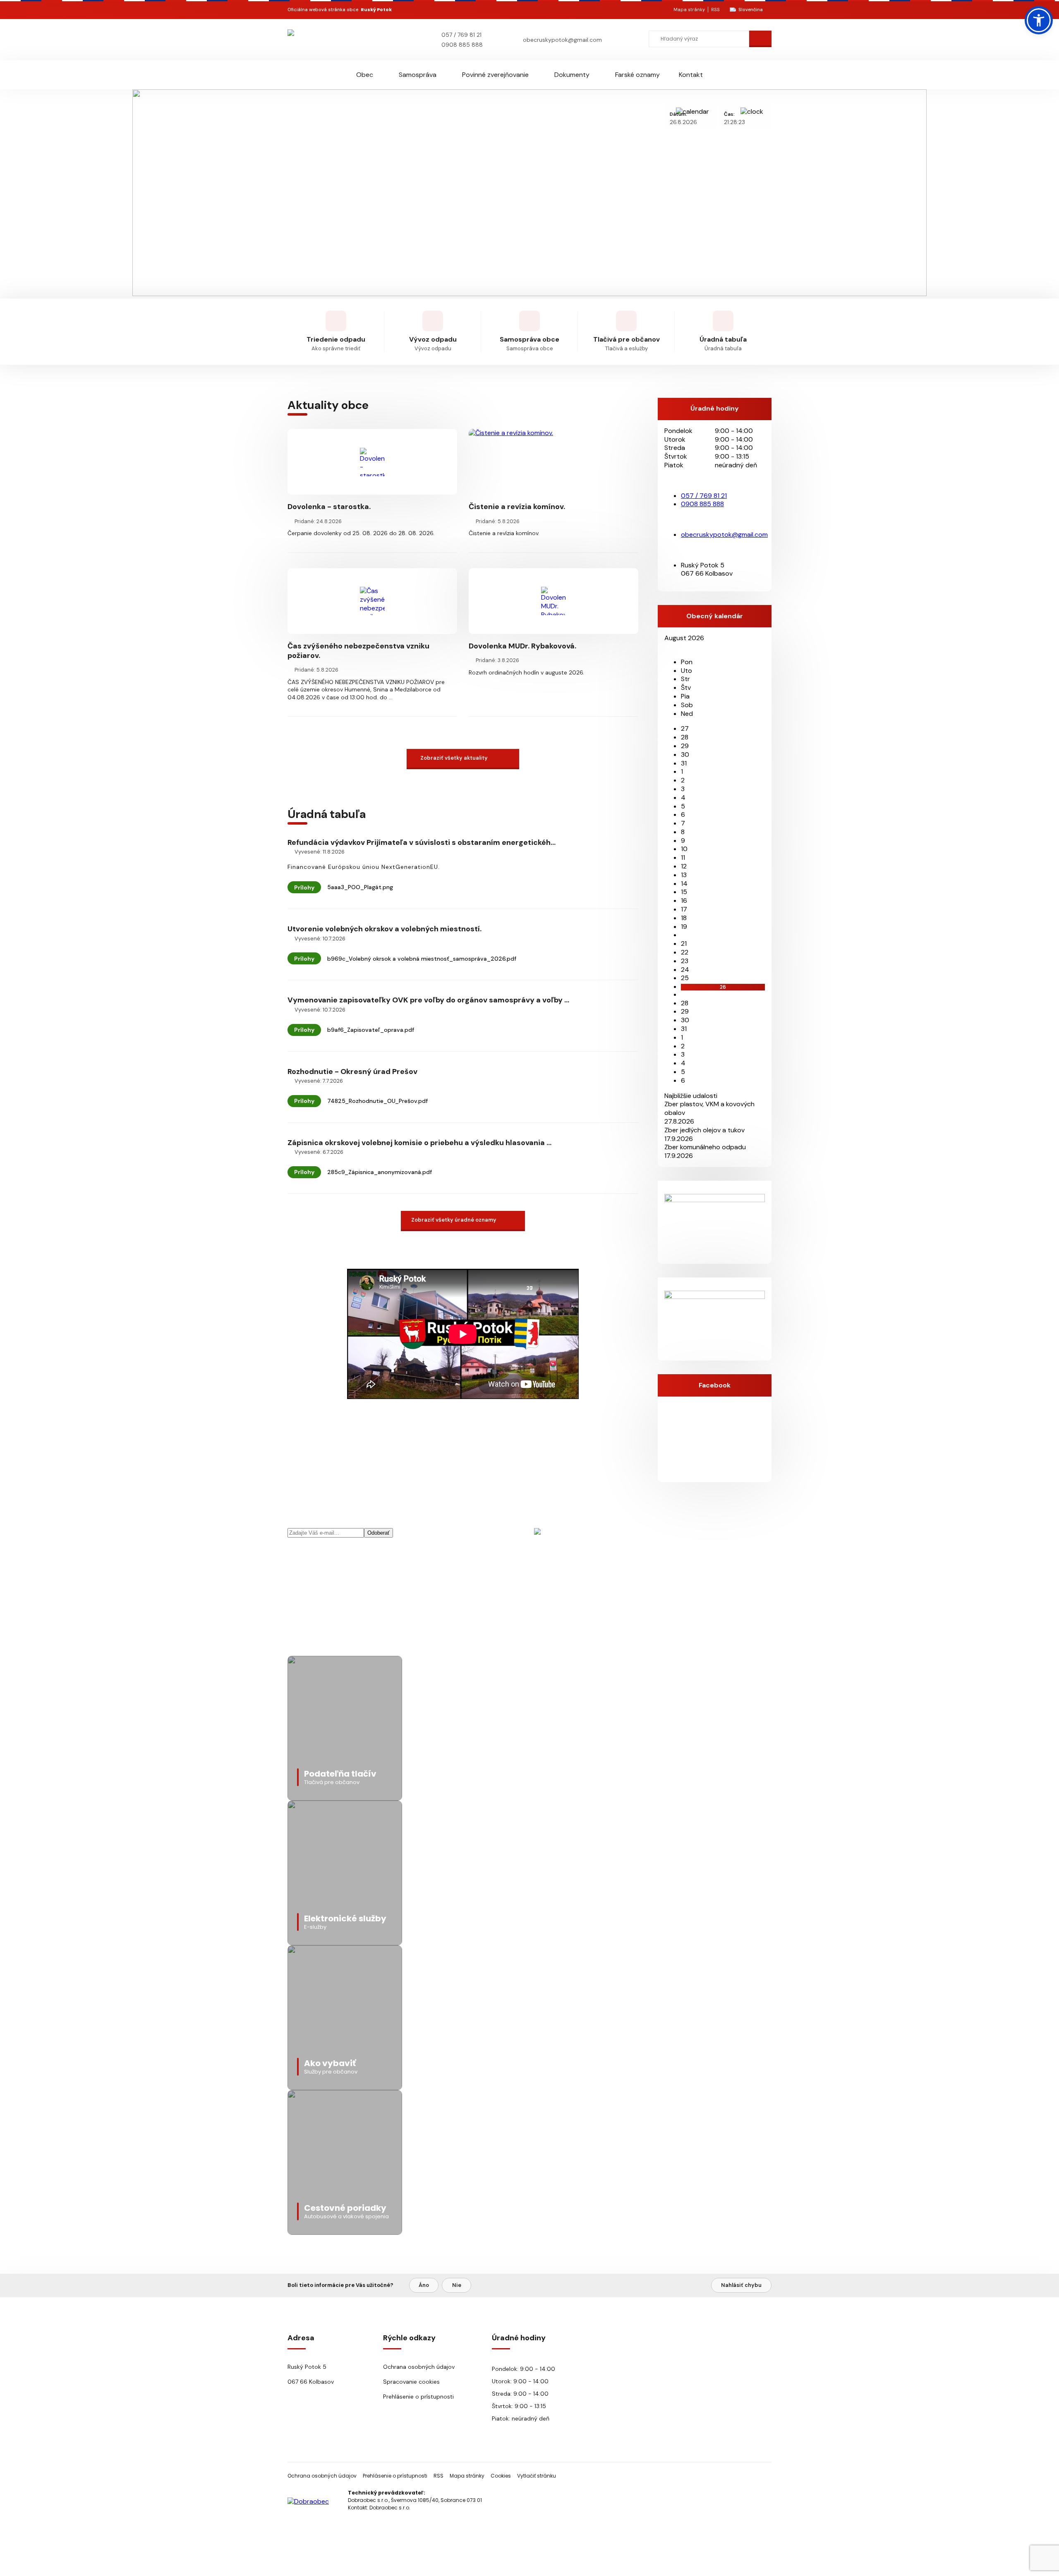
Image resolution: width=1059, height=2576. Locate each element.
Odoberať (379, 1533)
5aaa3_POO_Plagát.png (360, 887)
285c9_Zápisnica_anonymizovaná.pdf (380, 1172)
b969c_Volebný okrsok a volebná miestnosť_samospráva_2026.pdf (422, 959)
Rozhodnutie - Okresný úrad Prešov (352, 1072)
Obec (365, 75)
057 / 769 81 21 (461, 35)
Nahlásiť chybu (741, 2285)
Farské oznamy (637, 75)
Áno (424, 2285)
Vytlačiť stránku (537, 2476)
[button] (1039, 20)
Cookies (501, 2476)
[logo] (336, 39)
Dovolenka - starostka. (329, 507)
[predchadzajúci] (667, 647)
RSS (715, 10)
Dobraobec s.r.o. (390, 2508)
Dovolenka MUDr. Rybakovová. (522, 646)
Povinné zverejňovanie (495, 75)
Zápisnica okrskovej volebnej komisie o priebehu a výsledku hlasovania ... (419, 1143)
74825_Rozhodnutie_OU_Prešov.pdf (377, 1101)
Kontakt (691, 75)
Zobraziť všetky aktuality (454, 758)
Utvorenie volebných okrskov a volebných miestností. (385, 929)
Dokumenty (572, 75)
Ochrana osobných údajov (419, 2367)
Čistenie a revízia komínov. (517, 507)
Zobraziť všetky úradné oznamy (454, 1220)
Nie (457, 2285)
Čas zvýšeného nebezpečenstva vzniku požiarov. (358, 651)
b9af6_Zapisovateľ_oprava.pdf (371, 1030)
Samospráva (418, 75)
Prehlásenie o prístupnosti (418, 2397)
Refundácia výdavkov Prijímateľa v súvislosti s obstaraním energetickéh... (422, 842)
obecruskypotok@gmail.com (562, 40)
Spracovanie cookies (411, 2382)
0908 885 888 (462, 45)
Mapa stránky (689, 10)
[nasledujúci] (673, 647)
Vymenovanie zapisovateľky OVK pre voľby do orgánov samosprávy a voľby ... (428, 1000)
